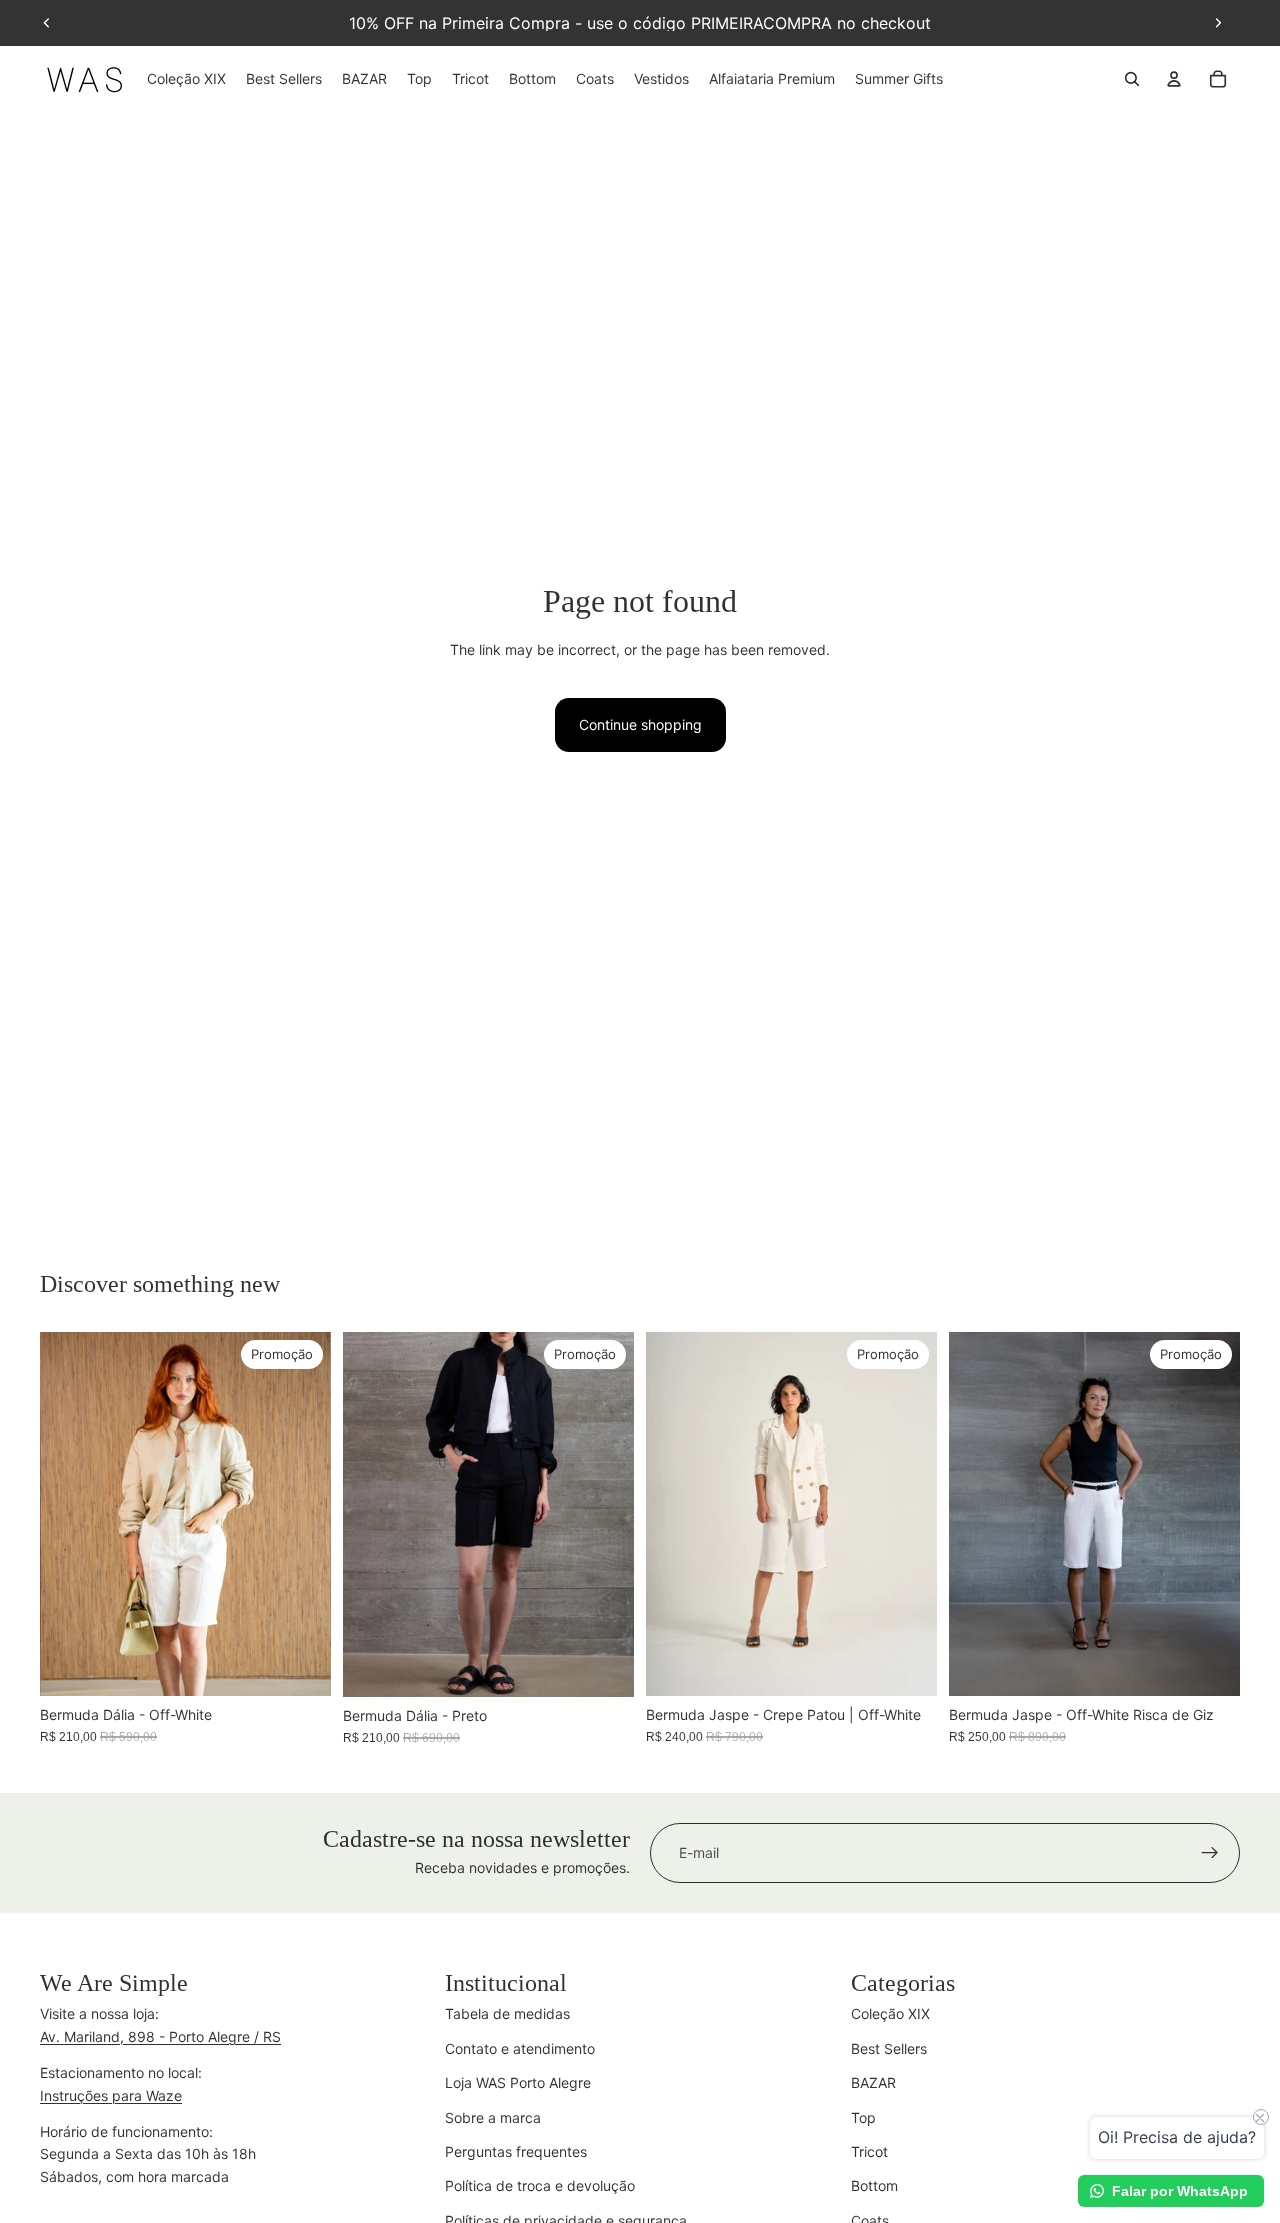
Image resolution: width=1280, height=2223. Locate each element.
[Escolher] (300, 1665)
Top (863, 2117)
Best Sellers (889, 2048)
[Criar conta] (1210, 1853)
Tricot (869, 2151)
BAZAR (873, 2082)
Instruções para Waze (111, 2095)
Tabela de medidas (507, 2013)
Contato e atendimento (520, 2048)
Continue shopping (640, 724)
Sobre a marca (493, 2117)
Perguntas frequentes (516, 2151)
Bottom (874, 2185)
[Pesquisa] (1132, 79)
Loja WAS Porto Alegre (518, 2082)
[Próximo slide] (1218, 23)
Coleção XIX (890, 2013)
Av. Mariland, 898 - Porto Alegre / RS (160, 2036)
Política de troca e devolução (540, 2185)
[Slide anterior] (47, 23)
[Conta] (1174, 79)
